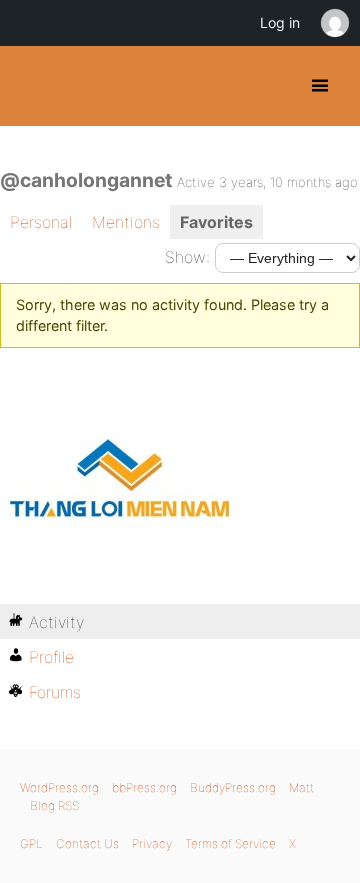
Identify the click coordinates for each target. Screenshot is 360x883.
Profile (51, 657)
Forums (55, 692)
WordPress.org (59, 787)
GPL (31, 843)
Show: (187, 257)
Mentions (126, 222)
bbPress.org (144, 787)
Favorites (216, 222)
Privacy (152, 843)
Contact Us (87, 843)
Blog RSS (54, 805)
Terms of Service (230, 843)
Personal (41, 222)
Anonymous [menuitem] (334, 23)
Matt (301, 787)
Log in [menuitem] (280, 22)
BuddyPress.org (32, 86)
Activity (56, 622)
